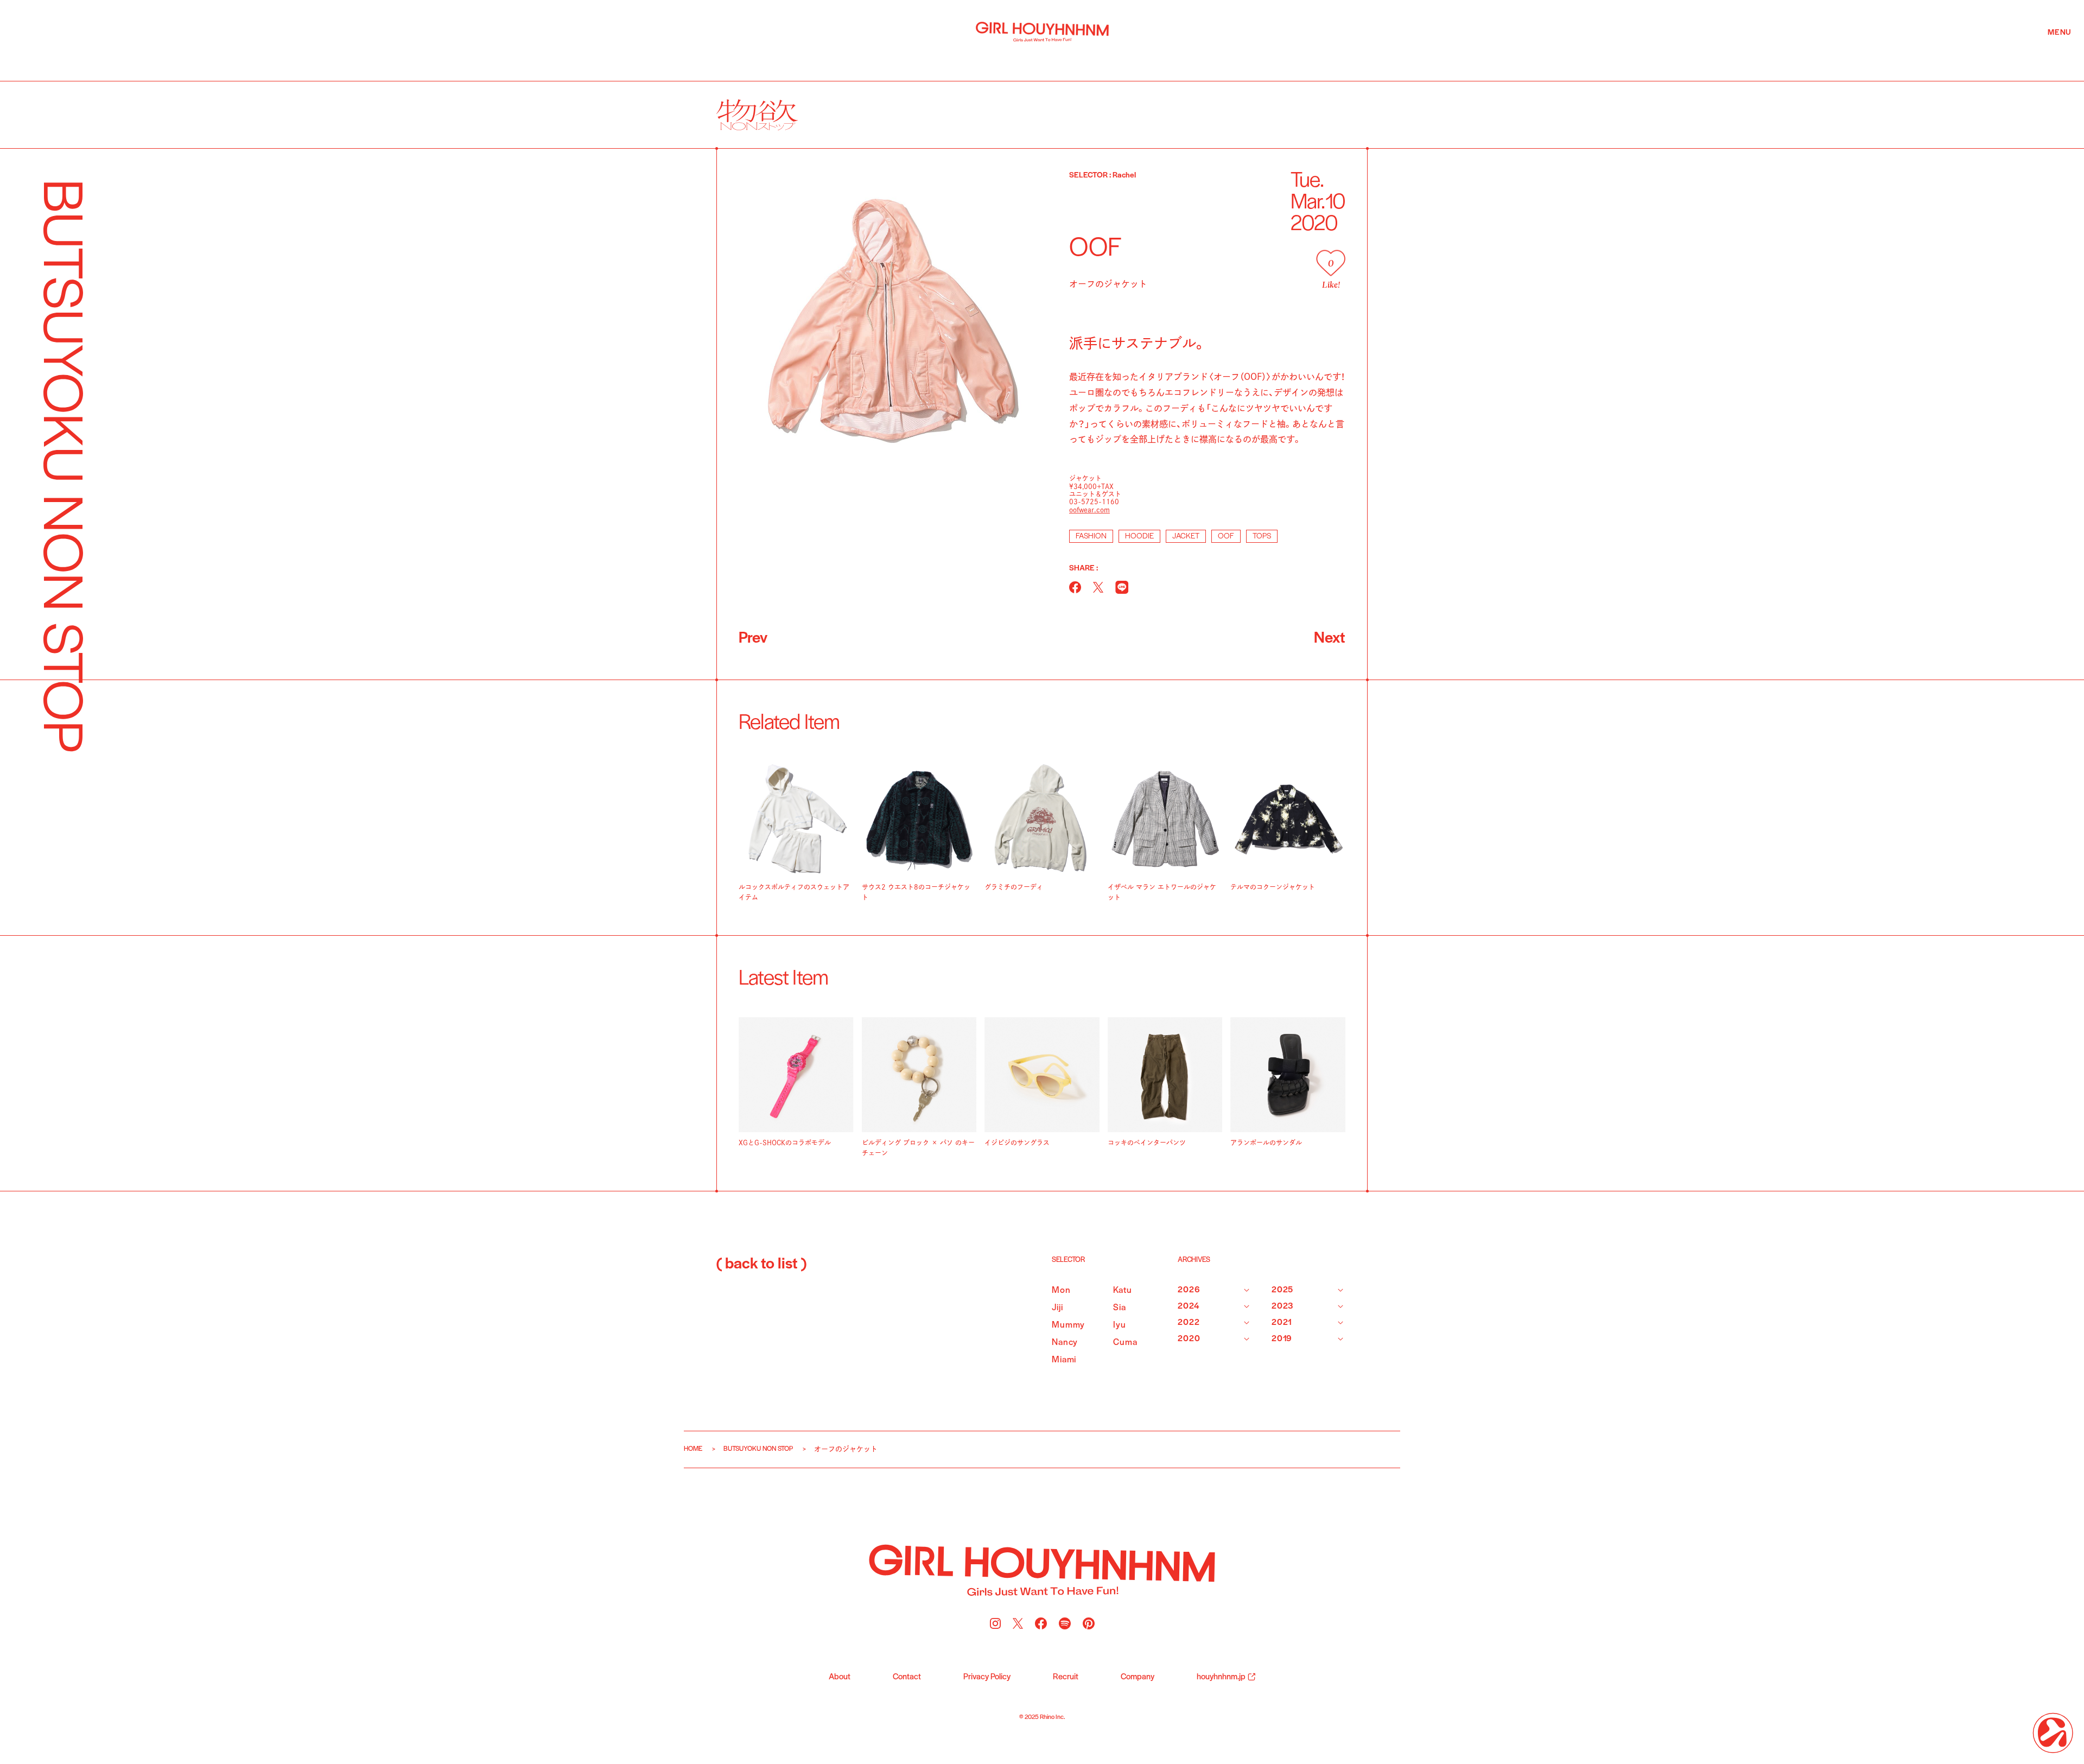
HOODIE (1139, 537)
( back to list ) (761, 1265)
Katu (1122, 1290)
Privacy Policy (987, 1677)
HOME (693, 1449)
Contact (907, 1677)
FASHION (1091, 537)
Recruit (1066, 1677)
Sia (1120, 1308)
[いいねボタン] (1331, 263)
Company (1138, 1677)
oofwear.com (1089, 510)
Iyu (1120, 1325)
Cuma (1125, 1343)
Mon (1061, 1290)
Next (1330, 639)
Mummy (1068, 1325)
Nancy (1065, 1343)
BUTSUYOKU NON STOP (758, 1449)
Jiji (1057, 1308)
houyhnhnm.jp (1221, 1677)
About (840, 1677)
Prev (753, 639)
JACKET (1186, 537)
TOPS (1262, 537)
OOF (1226, 537)
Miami (1064, 1360)
